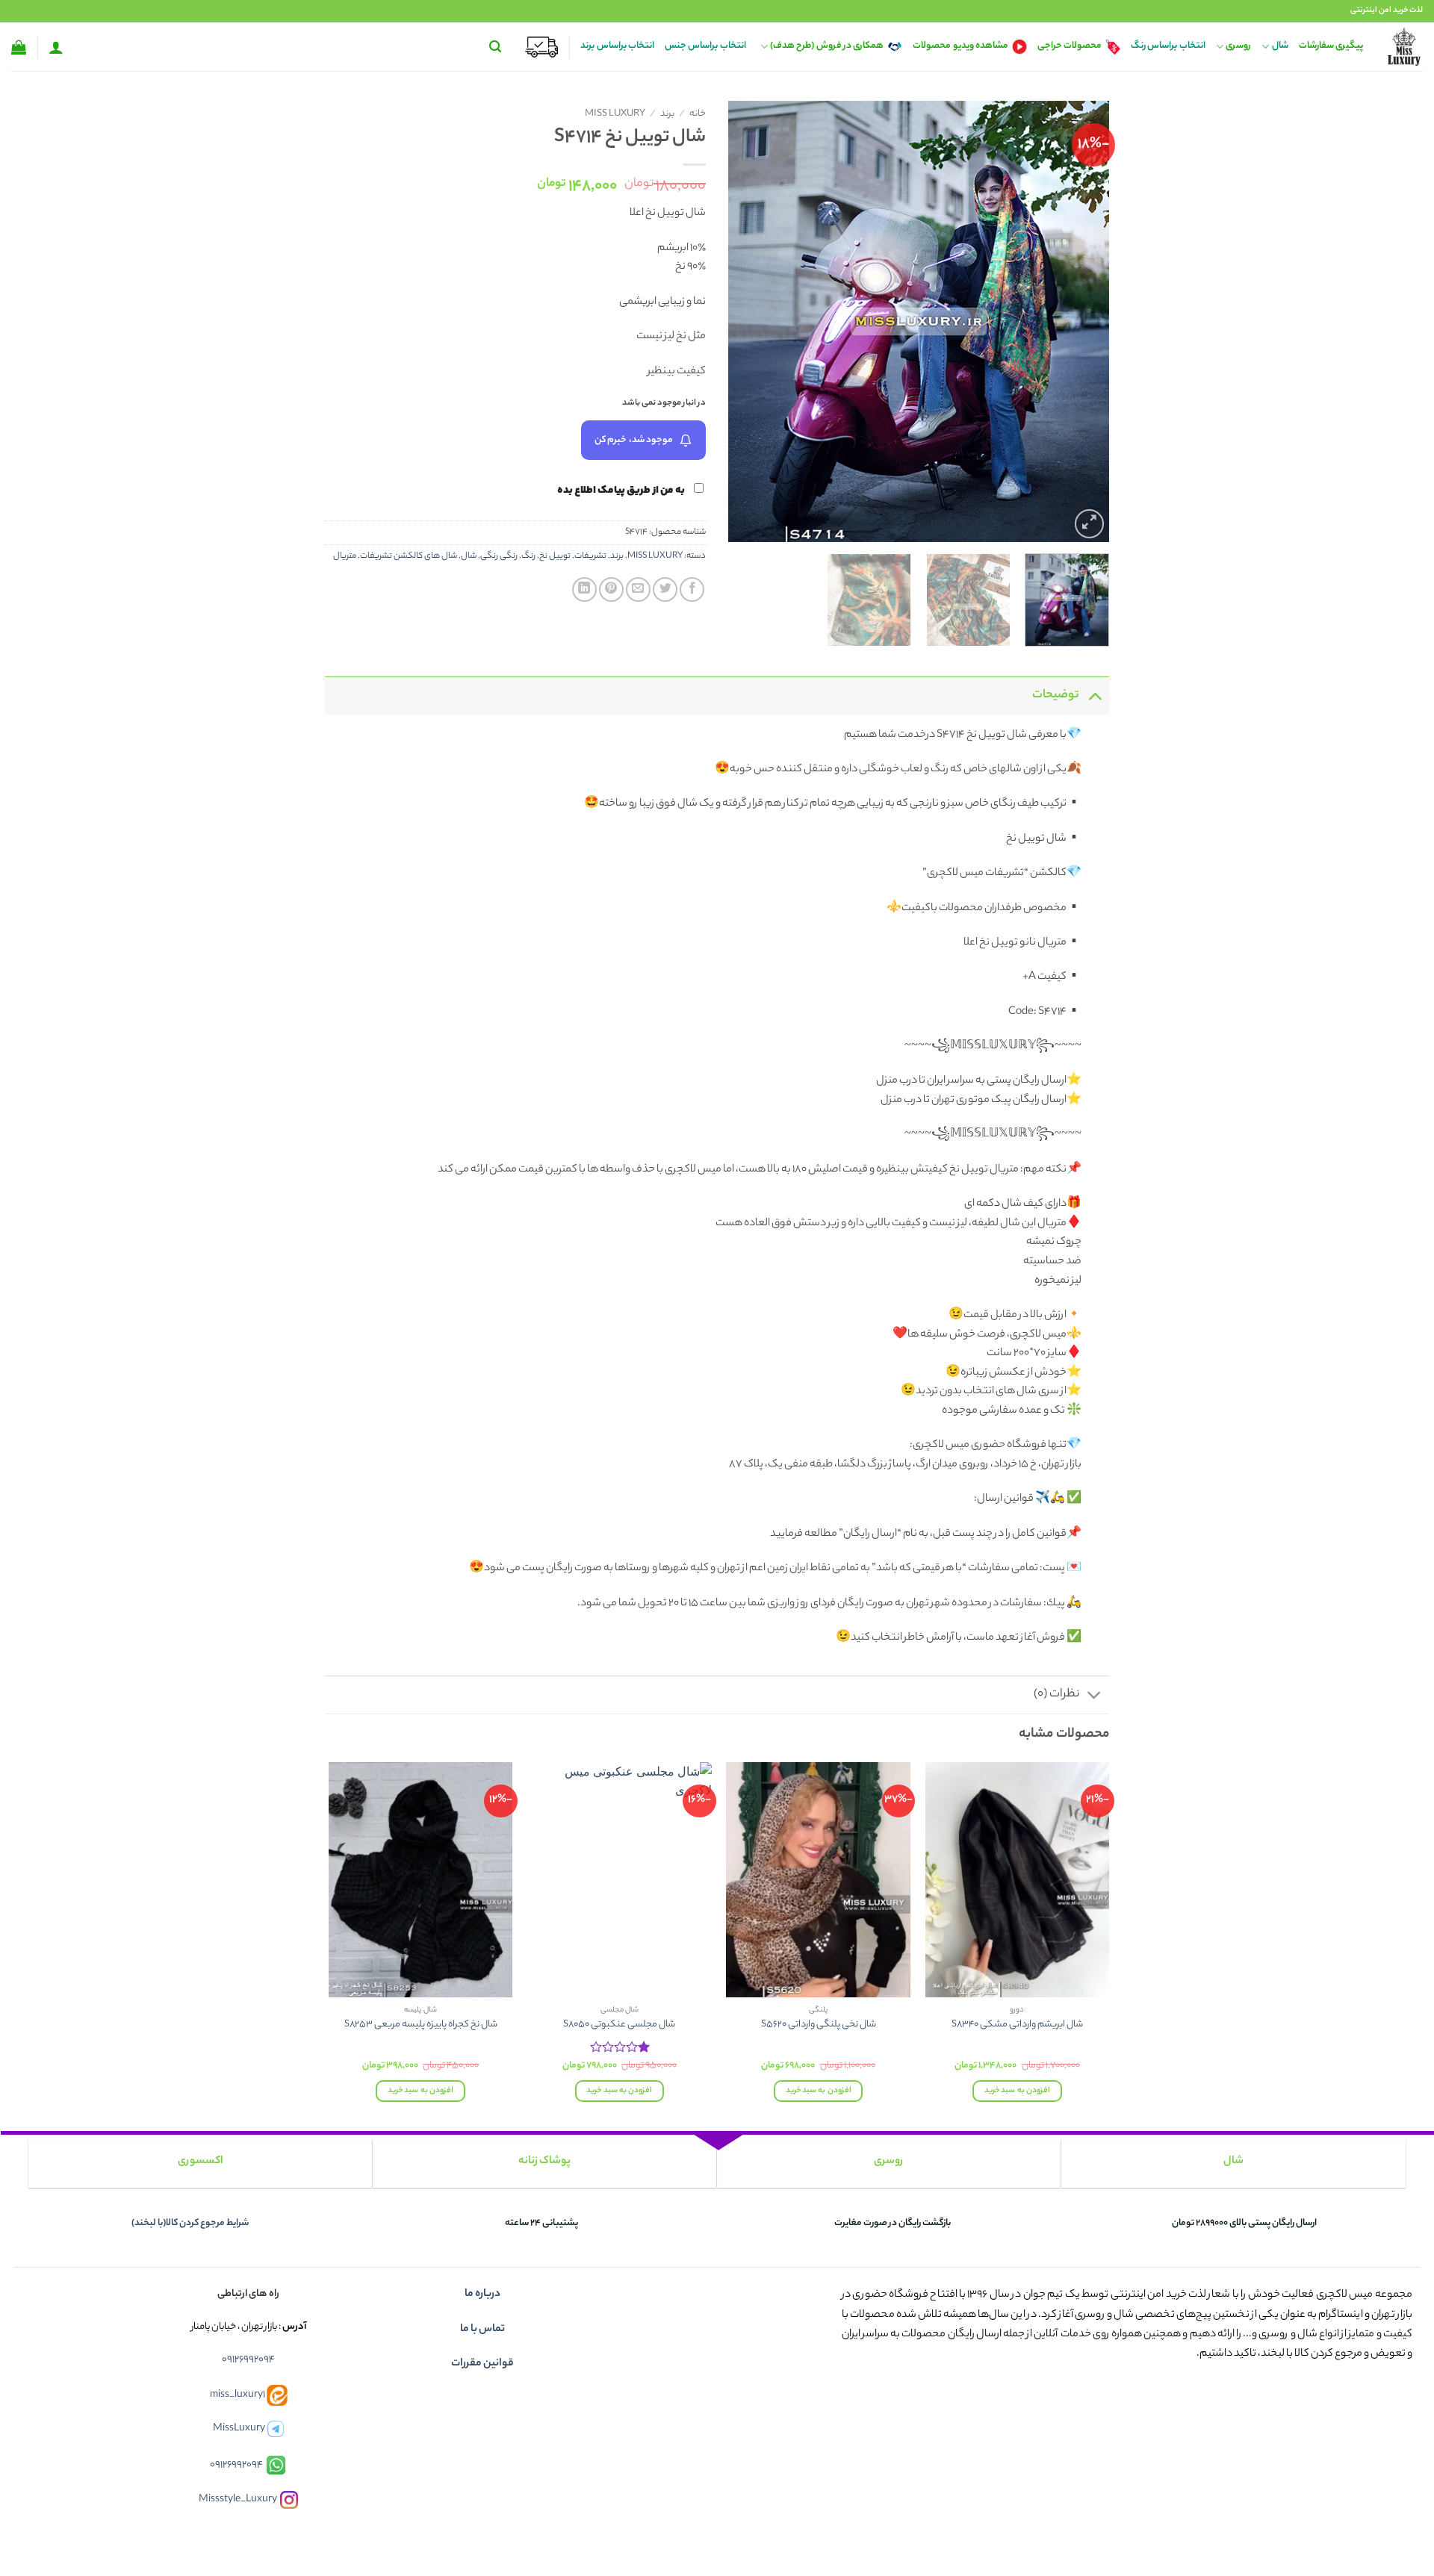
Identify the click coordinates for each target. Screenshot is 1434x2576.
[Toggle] (1095, 696)
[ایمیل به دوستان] (638, 589)
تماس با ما (482, 2330)
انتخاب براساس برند (617, 46)
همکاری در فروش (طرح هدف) (827, 46)
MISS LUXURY (615, 114)
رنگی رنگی (499, 556)
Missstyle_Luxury (238, 2500)
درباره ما (482, 2295)
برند (667, 114)
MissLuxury (239, 2429)
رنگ (528, 556)
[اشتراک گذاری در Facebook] (692, 589)
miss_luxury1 (238, 2395)
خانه (698, 114)
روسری (1238, 46)
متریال (345, 556)
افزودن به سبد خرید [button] (1017, 2091)
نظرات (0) (1056, 1695)
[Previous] (1083, 321)
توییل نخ (555, 556)
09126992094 (248, 2360)
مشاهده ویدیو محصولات (960, 46)
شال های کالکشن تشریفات (409, 556)
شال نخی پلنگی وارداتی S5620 (819, 2025)
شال (1280, 46)
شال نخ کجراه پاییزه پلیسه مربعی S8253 (421, 2025)
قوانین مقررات (482, 2364)
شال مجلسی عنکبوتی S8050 (619, 2025)
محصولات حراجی (1070, 46)
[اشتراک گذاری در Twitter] (665, 589)
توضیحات (1056, 696)
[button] (495, 47)
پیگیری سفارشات (1331, 46)
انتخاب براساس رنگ (1168, 46)
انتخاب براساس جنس (705, 46)
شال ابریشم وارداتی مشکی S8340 (1017, 2025)
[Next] (744, 321)
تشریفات (590, 556)
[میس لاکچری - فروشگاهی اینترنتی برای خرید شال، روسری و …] (1404, 47)
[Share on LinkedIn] (584, 589)
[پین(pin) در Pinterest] (611, 589)
